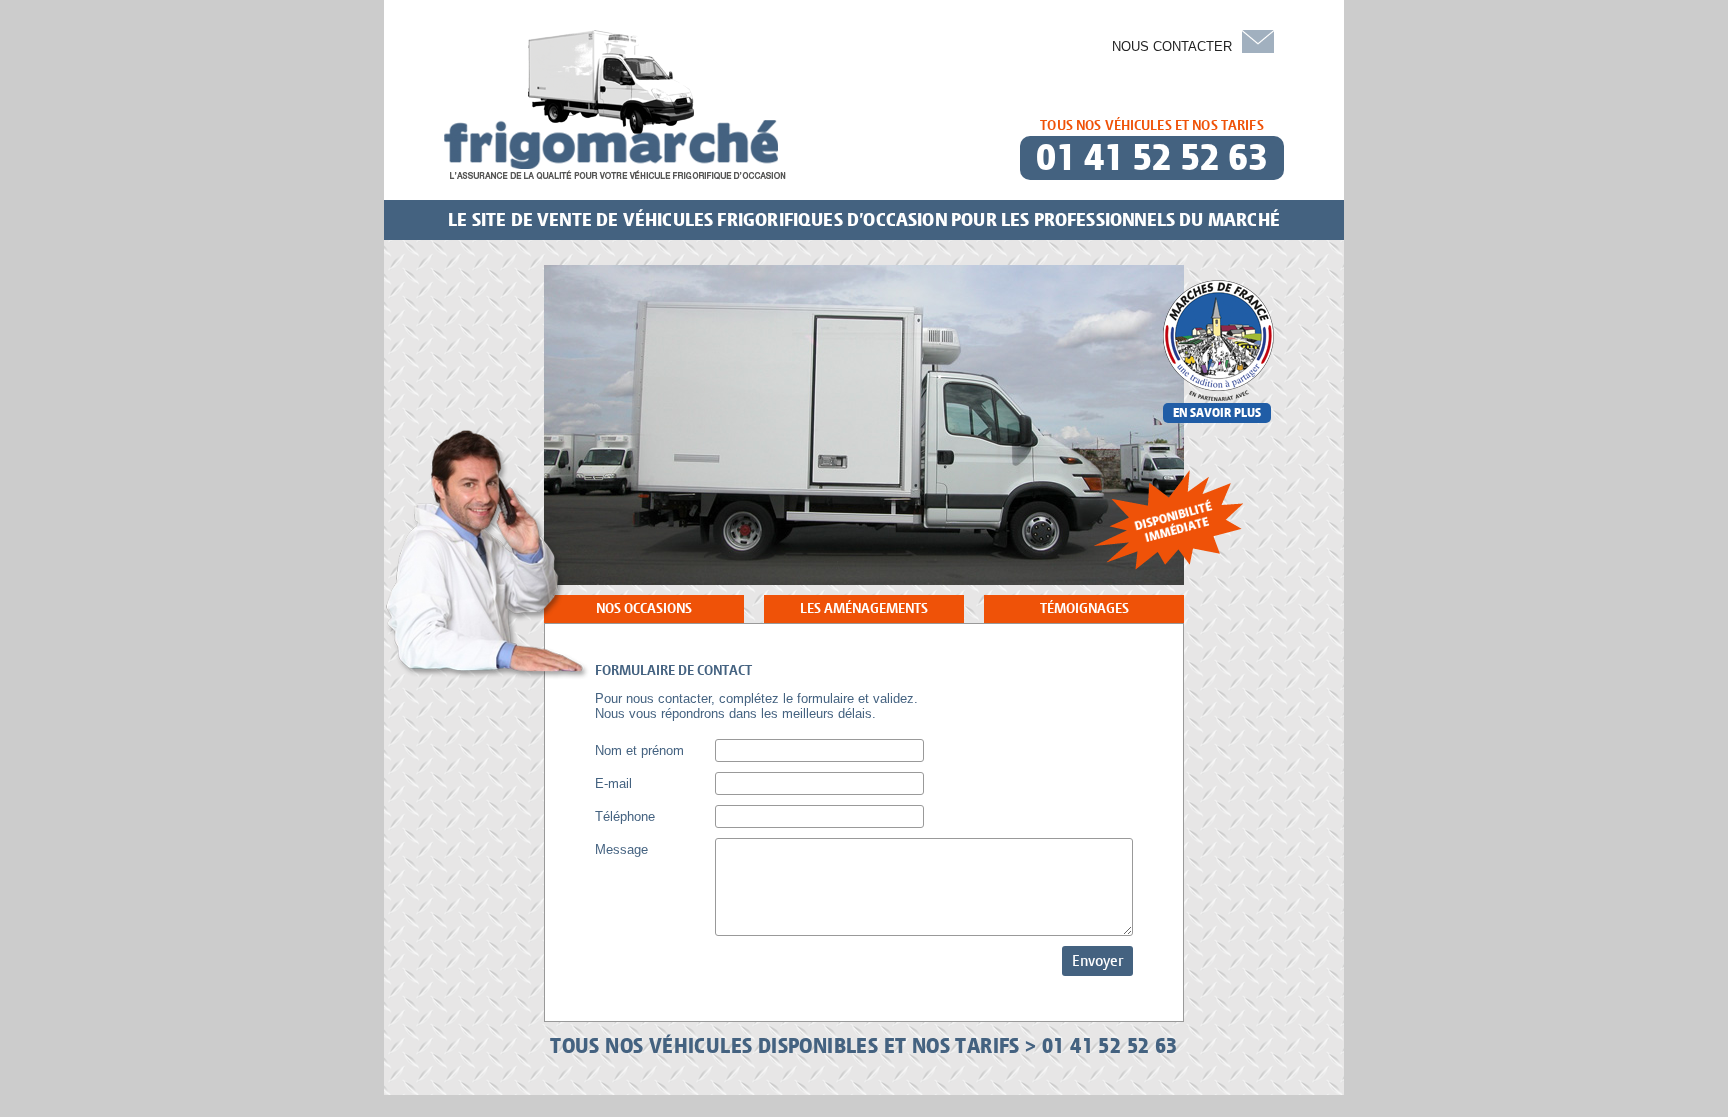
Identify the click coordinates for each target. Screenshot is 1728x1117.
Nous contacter (1172, 46)
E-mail (613, 783)
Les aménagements (864, 608)
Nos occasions (644, 608)
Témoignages (1084, 608)
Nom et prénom (639, 750)
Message (621, 849)
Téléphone (625, 816)
